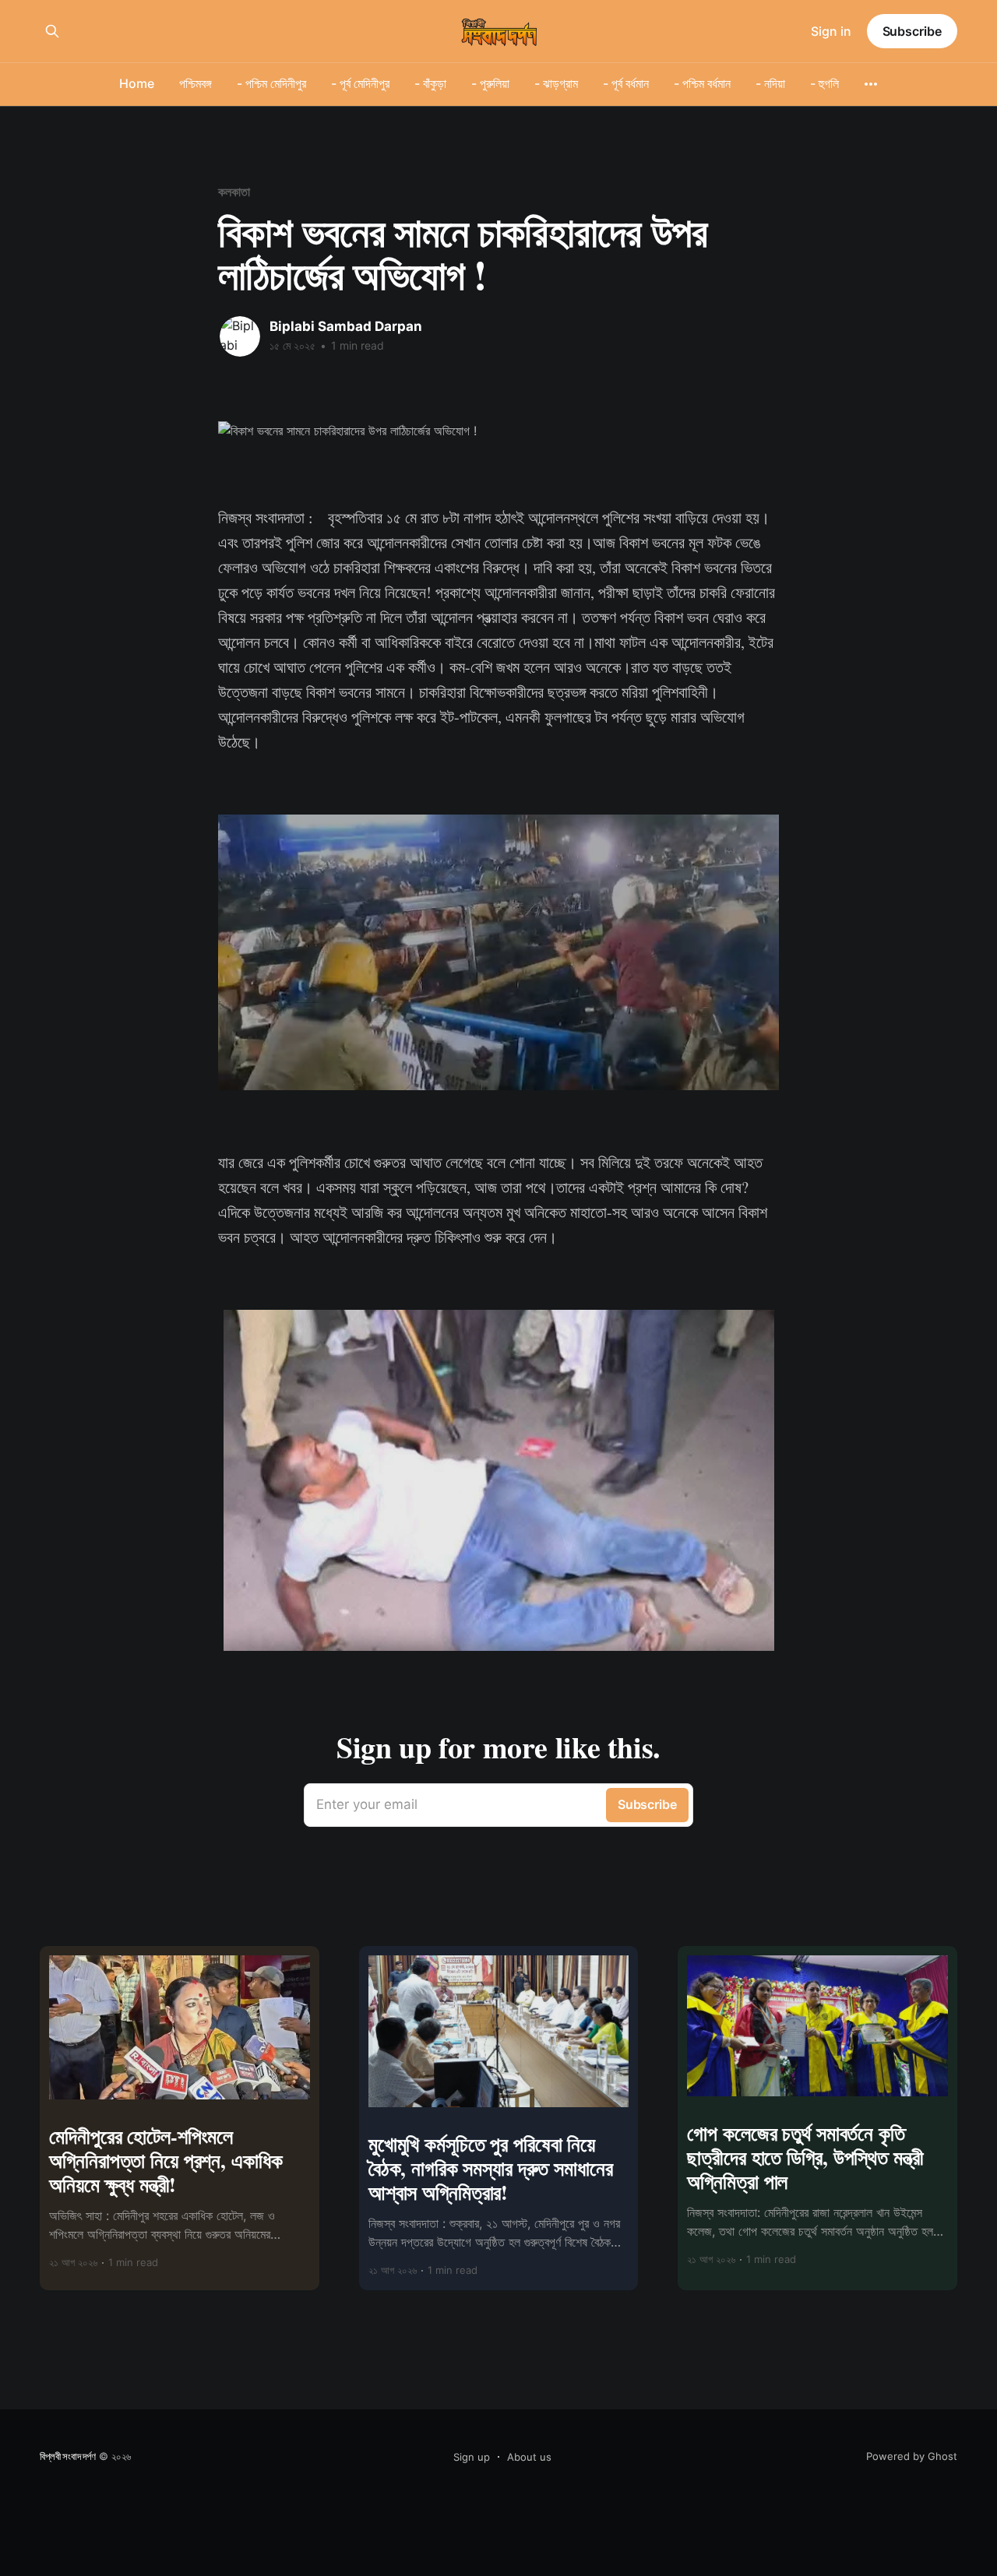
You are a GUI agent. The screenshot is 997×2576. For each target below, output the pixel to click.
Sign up (472, 2457)
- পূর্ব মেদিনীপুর (360, 83)
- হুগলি (824, 83)
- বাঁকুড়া (430, 83)
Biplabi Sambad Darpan (346, 326)
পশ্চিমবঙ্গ (196, 83)
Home (137, 83)
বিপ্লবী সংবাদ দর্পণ (68, 2456)
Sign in (831, 31)
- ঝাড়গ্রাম (556, 83)
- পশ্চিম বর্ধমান (702, 83)
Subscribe (912, 31)
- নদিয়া (770, 83)
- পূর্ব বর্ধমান (626, 83)
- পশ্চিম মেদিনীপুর (271, 83)
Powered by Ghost (912, 2456)
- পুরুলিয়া (490, 83)
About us (529, 2457)
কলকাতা (234, 192)
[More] (871, 84)
